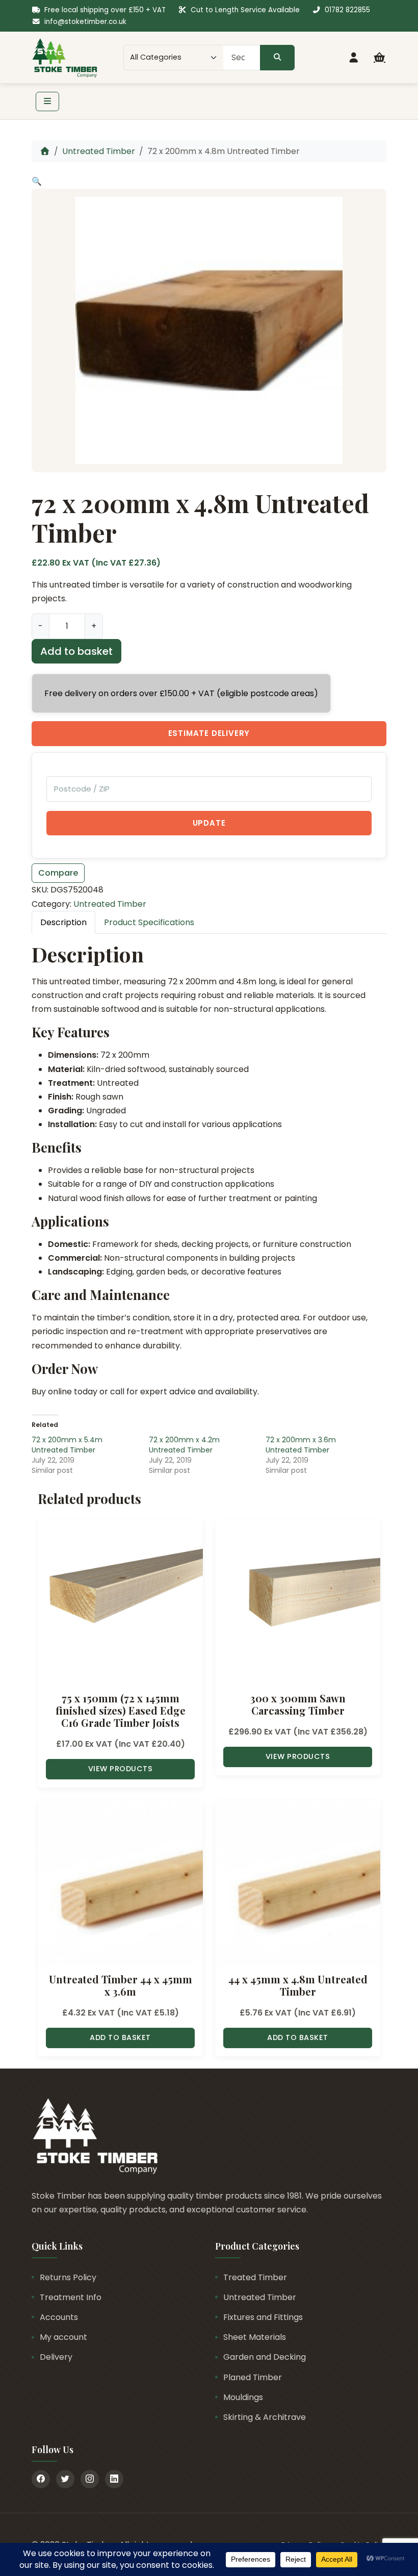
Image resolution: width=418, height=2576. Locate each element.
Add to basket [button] (120, 2037)
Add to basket (76, 651)
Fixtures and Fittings (263, 2317)
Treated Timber (255, 2277)
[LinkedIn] (114, 2479)
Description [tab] (63, 922)
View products (121, 1769)
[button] (37, 181)
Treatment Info (71, 2297)
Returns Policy (68, 2277)
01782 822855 (347, 10)
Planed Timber (253, 2377)
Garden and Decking (265, 2357)
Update (209, 823)
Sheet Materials (255, 2337)
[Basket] (380, 58)
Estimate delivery (209, 733)
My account (63, 2337)
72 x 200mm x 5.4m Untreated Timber (67, 1445)
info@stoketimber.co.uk (85, 22)
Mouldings (243, 2397)
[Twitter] (65, 2479)
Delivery (56, 2357)
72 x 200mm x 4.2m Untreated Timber (184, 1445)
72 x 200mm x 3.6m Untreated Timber (301, 1445)
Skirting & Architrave (265, 2417)
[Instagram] (90, 2479)
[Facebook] (41, 2479)
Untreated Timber (99, 151)
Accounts (59, 2317)
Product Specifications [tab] (149, 922)
